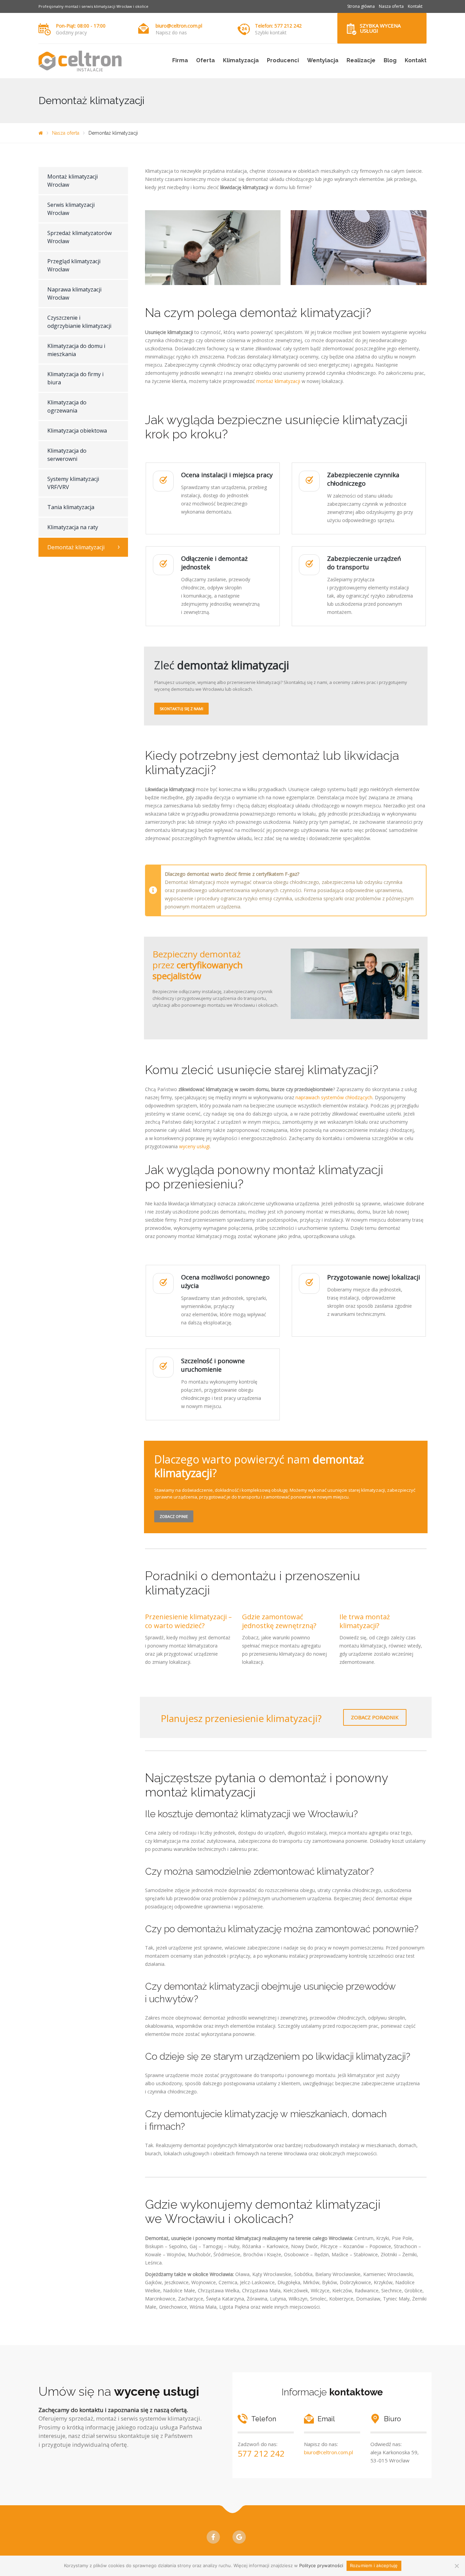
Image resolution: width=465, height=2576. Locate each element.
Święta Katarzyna (225, 2299)
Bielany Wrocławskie (338, 2274)
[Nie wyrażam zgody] (456, 2566)
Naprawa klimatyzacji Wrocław (74, 294)
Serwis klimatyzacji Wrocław (71, 209)
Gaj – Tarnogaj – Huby (214, 2246)
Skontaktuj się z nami (181, 709)
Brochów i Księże (262, 2254)
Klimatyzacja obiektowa (77, 431)
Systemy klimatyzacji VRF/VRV (73, 483)
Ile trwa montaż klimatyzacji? (365, 1621)
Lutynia (278, 2299)
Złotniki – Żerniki (399, 2254)
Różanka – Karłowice (265, 2246)
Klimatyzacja (241, 60)
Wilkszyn (298, 2299)
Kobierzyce (341, 2299)
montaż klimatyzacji (278, 381)
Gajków (153, 2282)
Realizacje (361, 60)
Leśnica (153, 2263)
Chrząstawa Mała (261, 2290)
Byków (330, 2282)
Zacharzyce (191, 2299)
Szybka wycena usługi (380, 28)
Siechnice (391, 2290)
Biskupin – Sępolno (166, 2246)
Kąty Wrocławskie (272, 2274)
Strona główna (361, 6)
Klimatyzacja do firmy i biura (75, 378)
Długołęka (289, 2282)
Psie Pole (402, 2238)
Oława (242, 2274)
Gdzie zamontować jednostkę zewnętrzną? (279, 1621)
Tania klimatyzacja (71, 507)
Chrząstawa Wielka (219, 2290)
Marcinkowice (160, 2299)
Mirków (311, 2282)
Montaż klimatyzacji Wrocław (73, 181)
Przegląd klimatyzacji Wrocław (74, 265)
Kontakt (415, 6)
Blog (390, 60)
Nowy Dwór (304, 2246)
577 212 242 (261, 2453)
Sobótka (303, 2274)
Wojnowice (204, 2282)
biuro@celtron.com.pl (179, 26)
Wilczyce (320, 2290)
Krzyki (383, 2238)
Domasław (368, 2299)
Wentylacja (323, 60)
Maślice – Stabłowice (355, 2254)
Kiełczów (342, 2290)
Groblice (413, 2290)
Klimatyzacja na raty (73, 527)
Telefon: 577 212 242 (278, 26)
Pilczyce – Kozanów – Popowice (356, 2246)
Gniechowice (173, 2307)
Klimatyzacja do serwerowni (67, 455)
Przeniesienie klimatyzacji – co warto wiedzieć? (188, 1621)
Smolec (318, 2299)
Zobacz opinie (174, 1516)
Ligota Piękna (234, 2307)
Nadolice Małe (179, 2290)
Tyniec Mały (396, 2299)
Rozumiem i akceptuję (374, 2565)
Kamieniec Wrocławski (388, 2274)
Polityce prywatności (321, 2565)
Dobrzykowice (355, 2282)
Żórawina (257, 2299)
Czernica (228, 2282)
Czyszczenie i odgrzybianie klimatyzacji (79, 322)
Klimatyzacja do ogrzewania (67, 406)
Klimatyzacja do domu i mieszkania (76, 350)
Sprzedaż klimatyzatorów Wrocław (79, 237)
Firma (180, 60)
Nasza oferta (391, 6)
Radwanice (367, 2290)
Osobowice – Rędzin (306, 2254)
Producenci (283, 60)
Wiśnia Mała (203, 2307)
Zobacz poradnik (375, 1717)
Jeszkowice (177, 2282)
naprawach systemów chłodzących (334, 1097)
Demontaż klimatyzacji (76, 547)
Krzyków (383, 2282)
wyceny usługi (194, 1146)
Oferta (205, 60)
